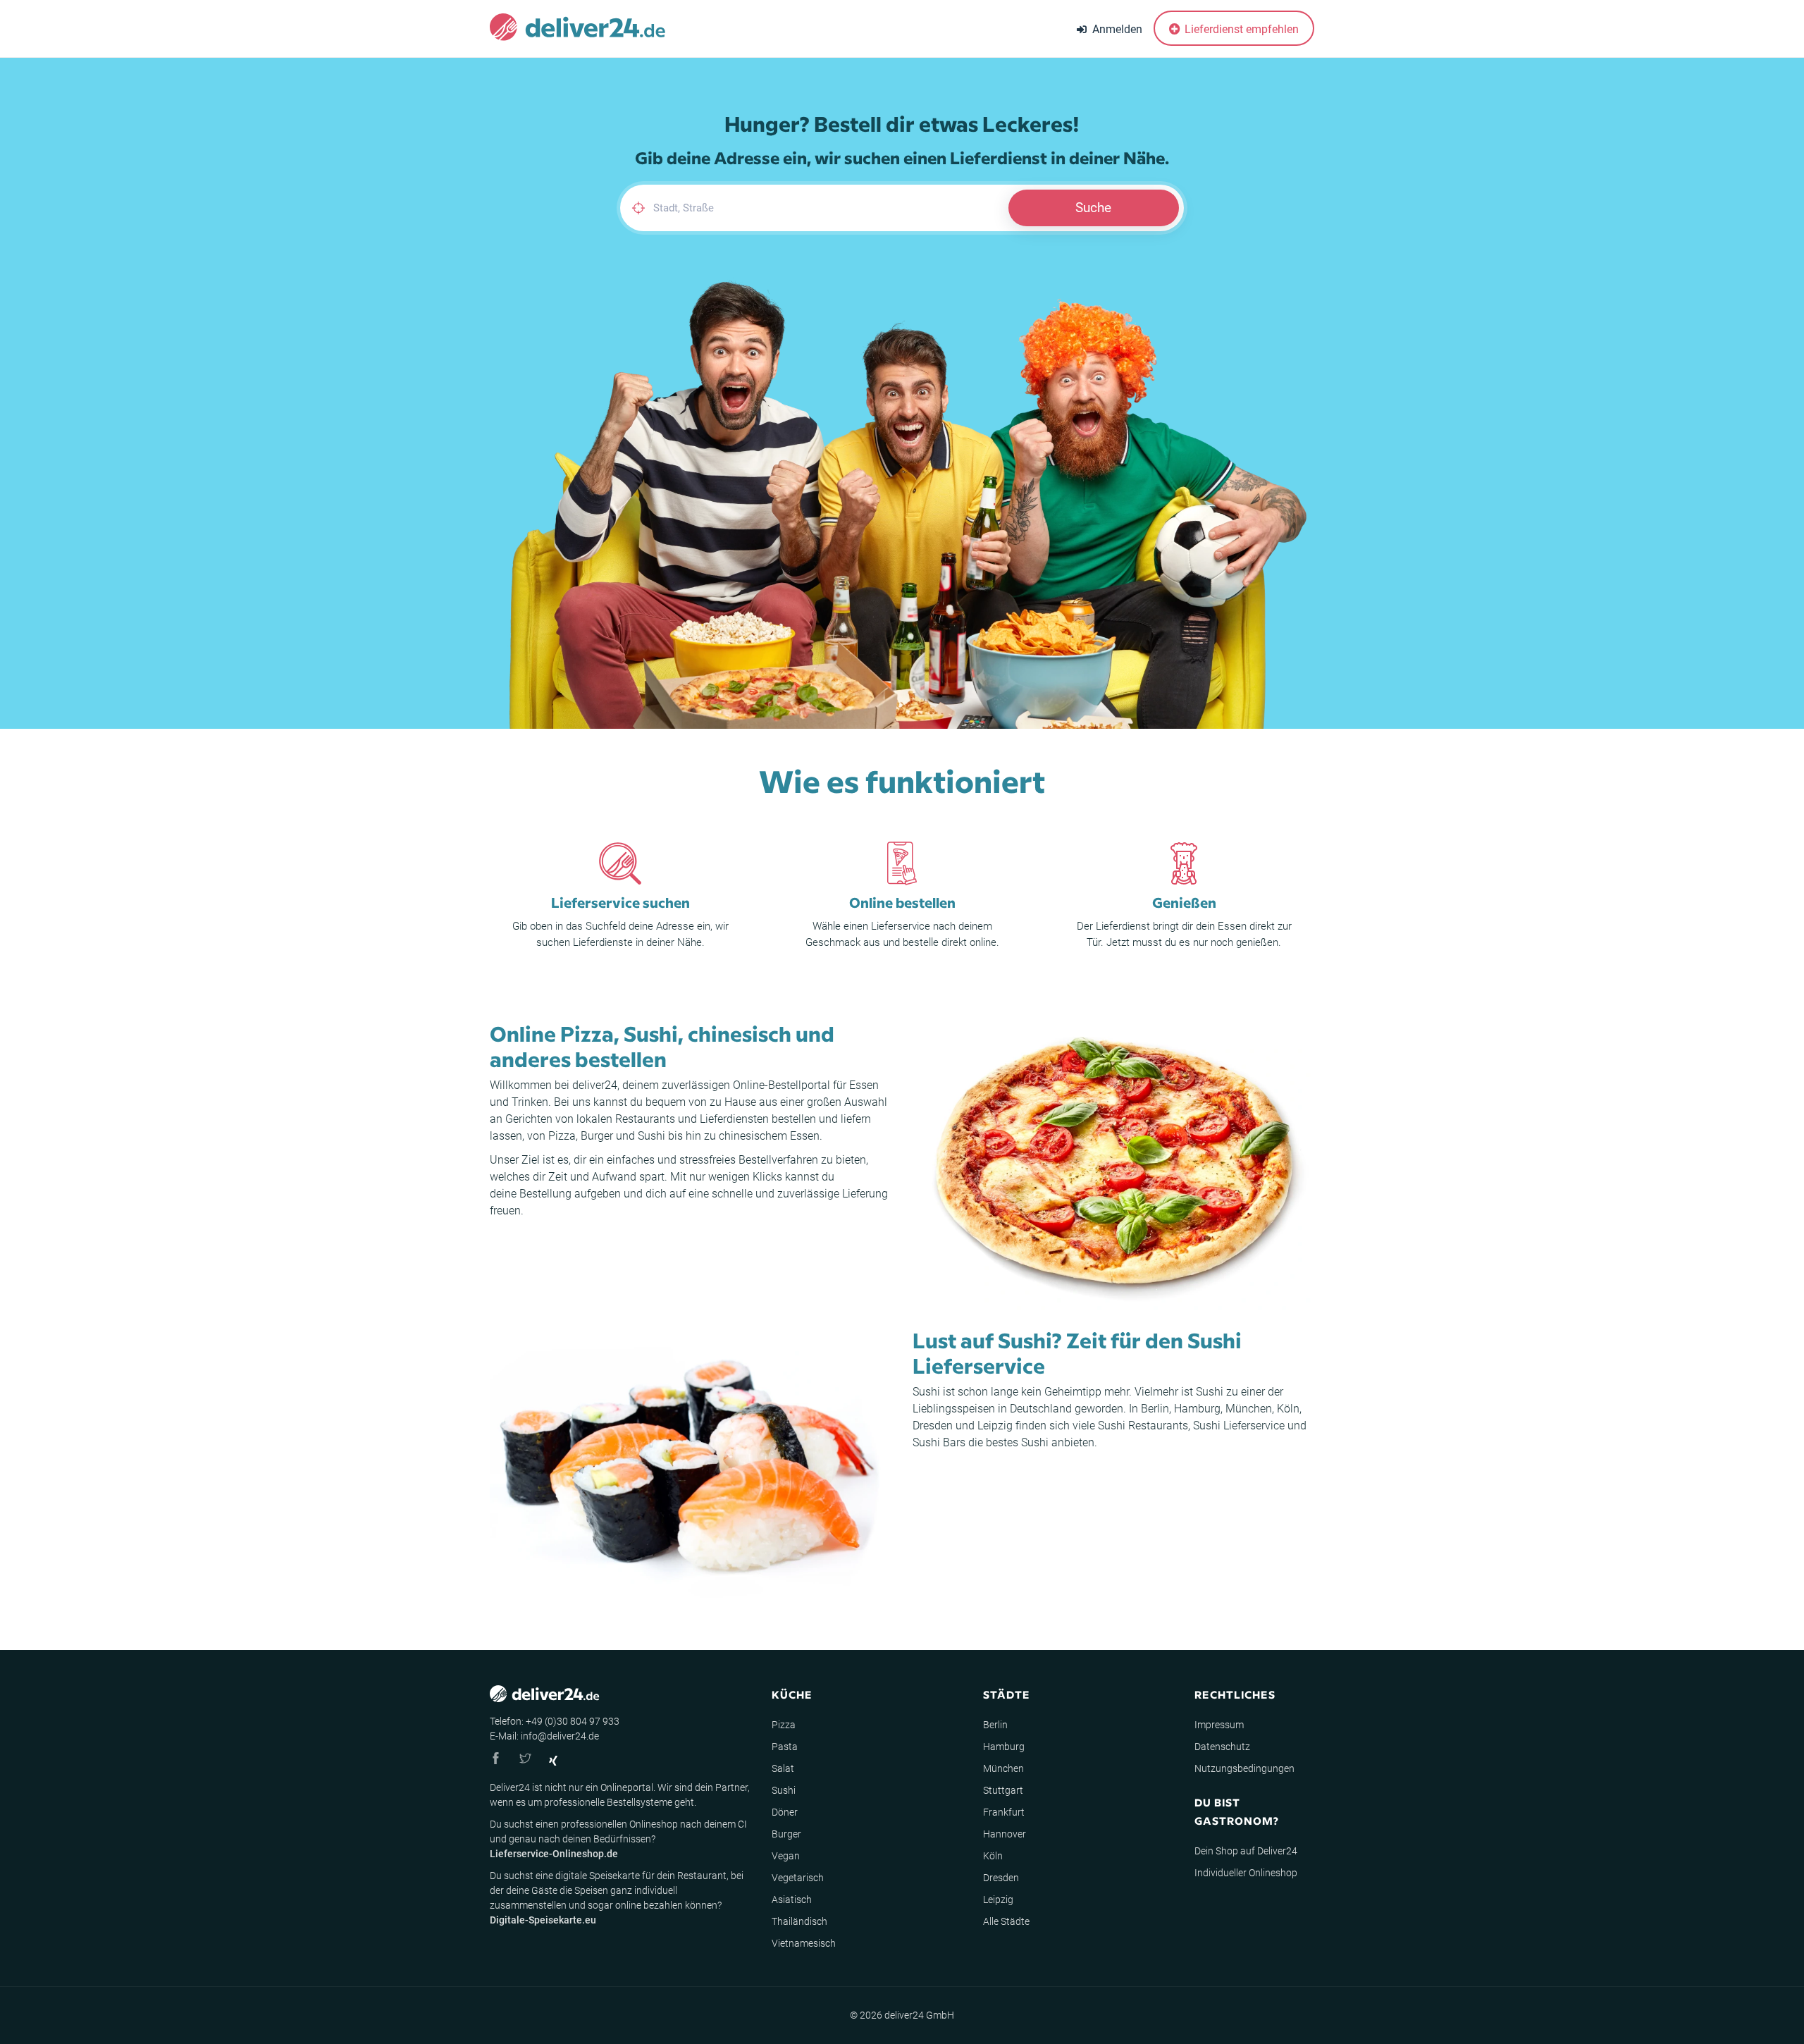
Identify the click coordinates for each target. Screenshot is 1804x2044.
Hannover (1005, 1834)
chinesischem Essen (769, 1136)
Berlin (1155, 1409)
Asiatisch (792, 1900)
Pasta (785, 1747)
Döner (785, 1812)
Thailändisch (799, 1921)
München (1249, 1409)
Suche (1093, 208)
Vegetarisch (798, 1878)
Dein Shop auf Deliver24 (1246, 1851)
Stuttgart (1003, 1790)
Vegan (786, 1856)
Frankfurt (1004, 1812)
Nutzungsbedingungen (1244, 1768)
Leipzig (995, 1426)
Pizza (562, 1136)
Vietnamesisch (804, 1943)
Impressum (1219, 1725)
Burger (597, 1136)
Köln (1288, 1409)
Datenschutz (1222, 1747)
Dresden (933, 1426)
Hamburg (1197, 1409)
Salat (783, 1768)
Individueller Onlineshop (1246, 1873)
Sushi (651, 1136)
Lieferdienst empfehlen (1240, 29)
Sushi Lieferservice (1239, 1426)
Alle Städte (1006, 1921)
